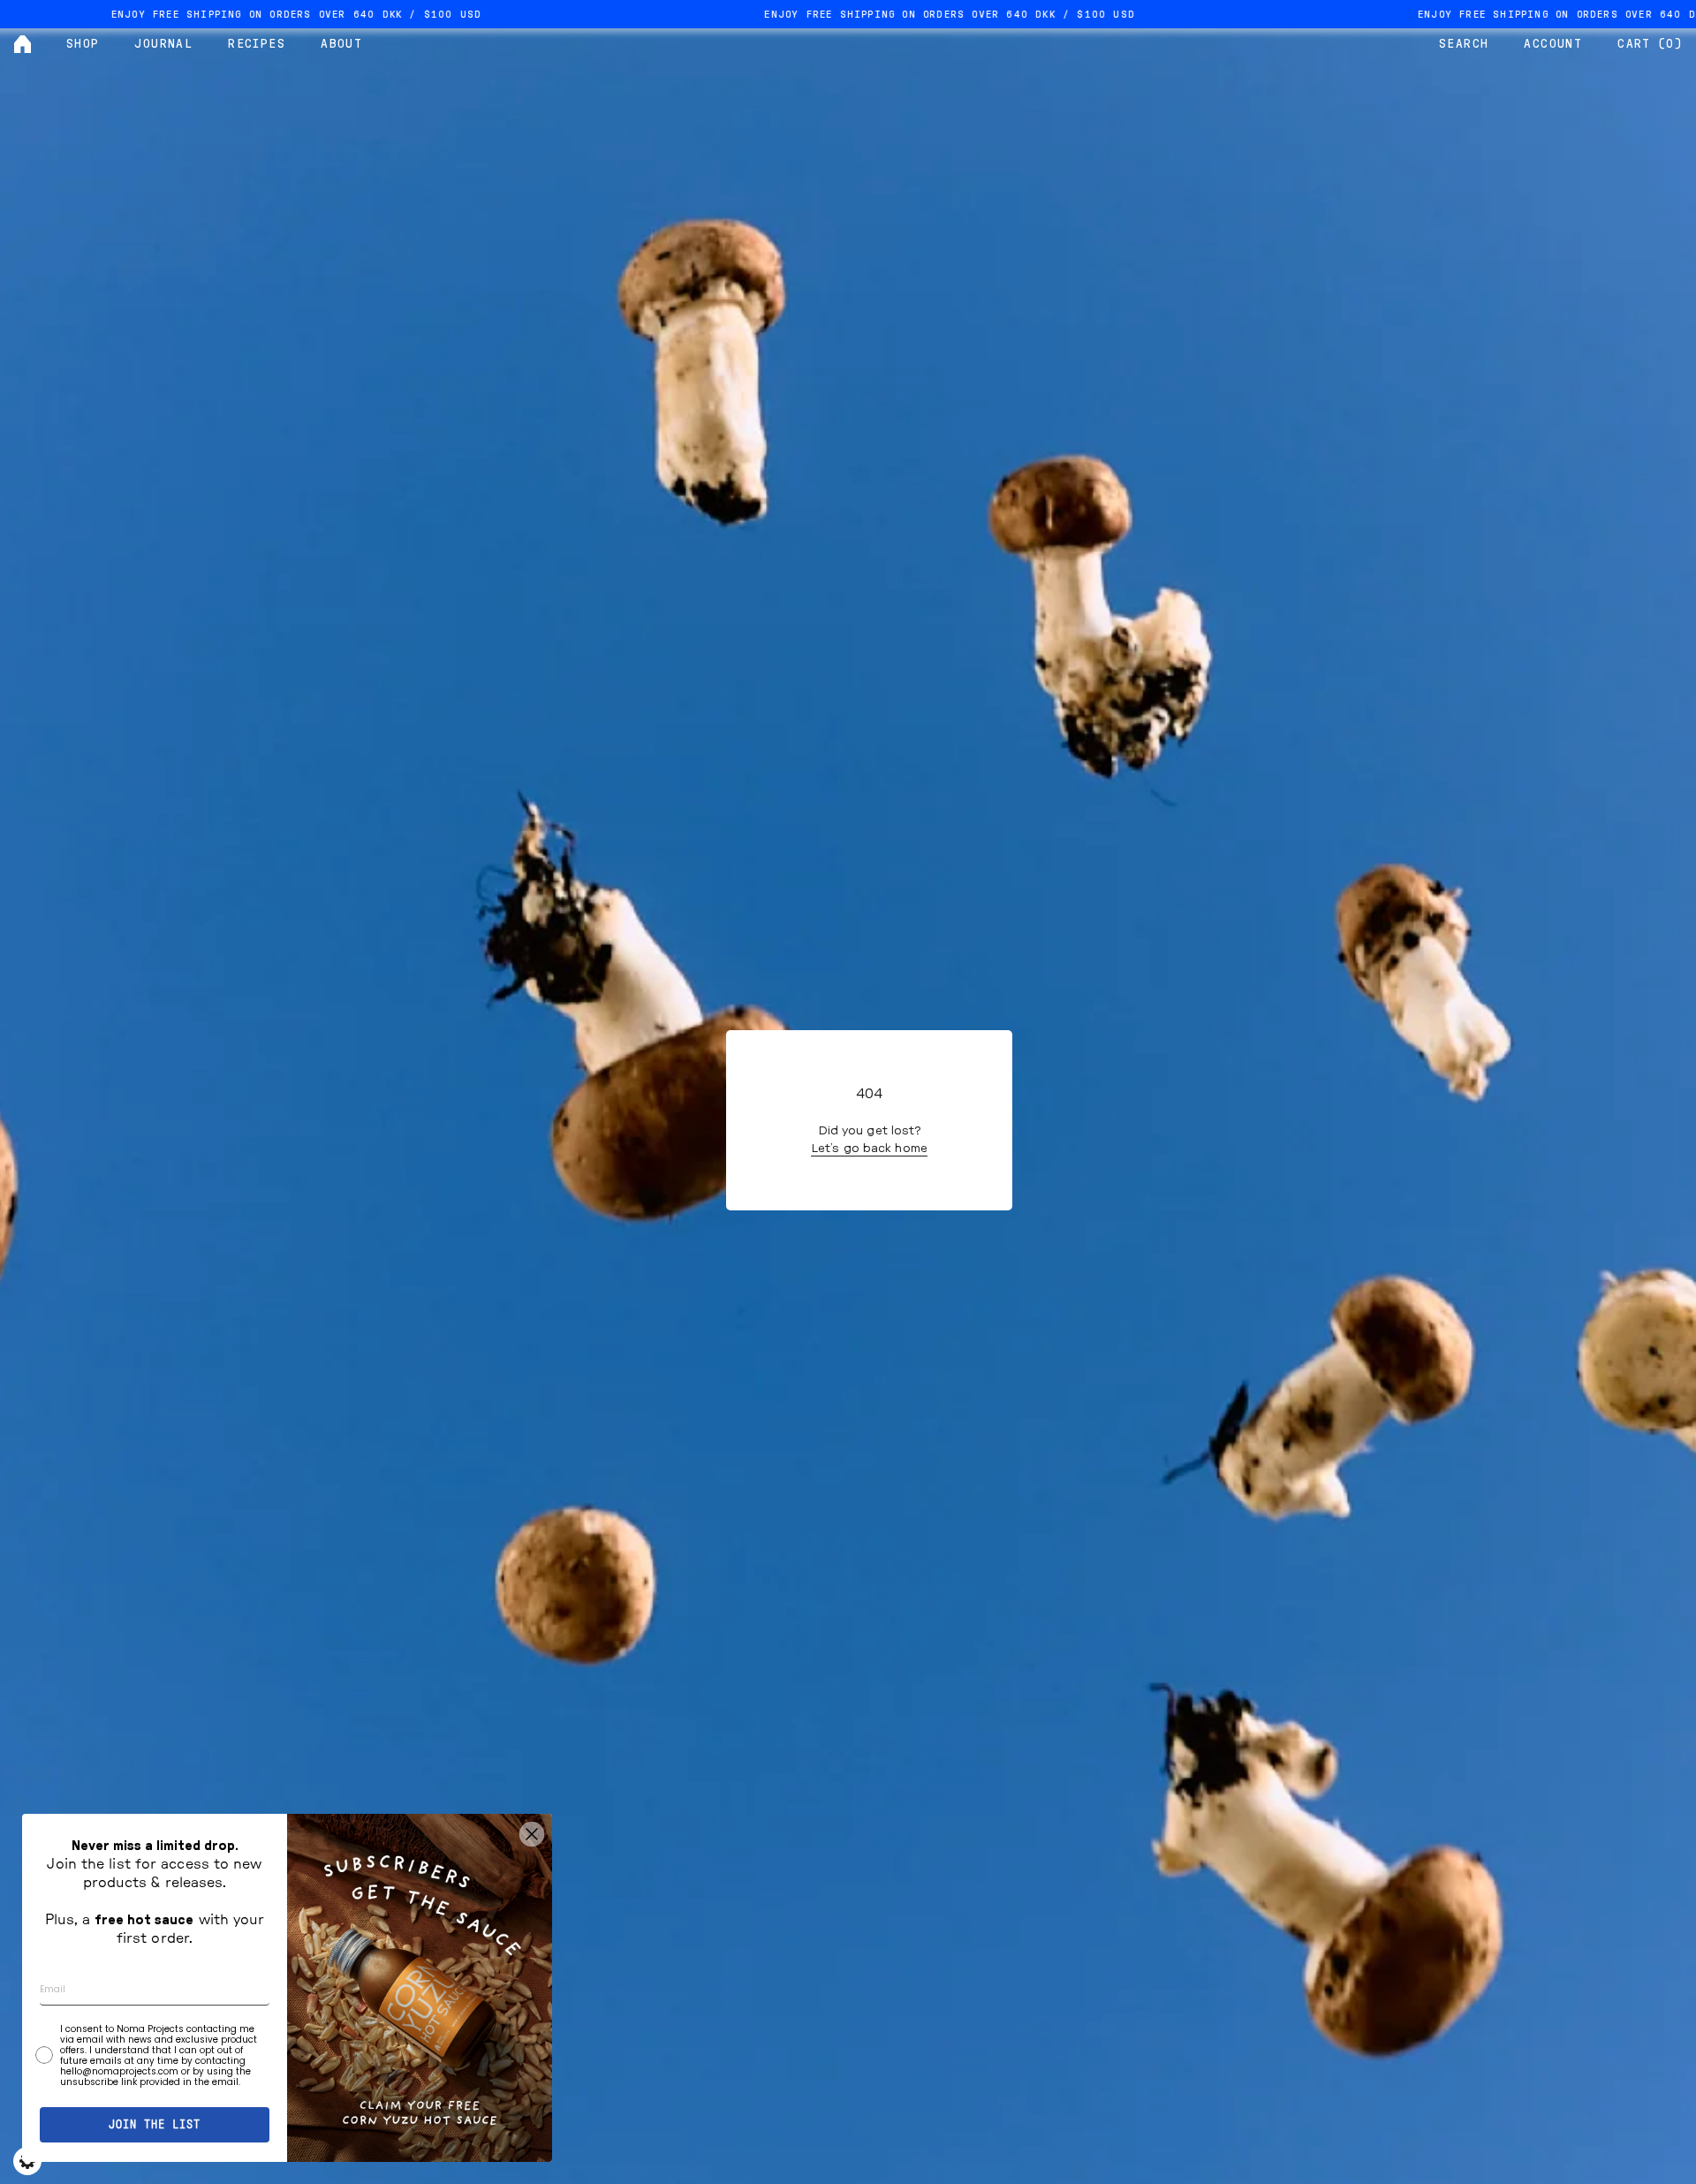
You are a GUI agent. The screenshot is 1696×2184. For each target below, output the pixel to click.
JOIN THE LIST (155, 2125)
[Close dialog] (532, 1834)
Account (1553, 44)
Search (1464, 44)
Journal (163, 44)
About (341, 44)
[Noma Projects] (23, 44)
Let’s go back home (869, 1149)
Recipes (257, 44)
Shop (83, 44)
